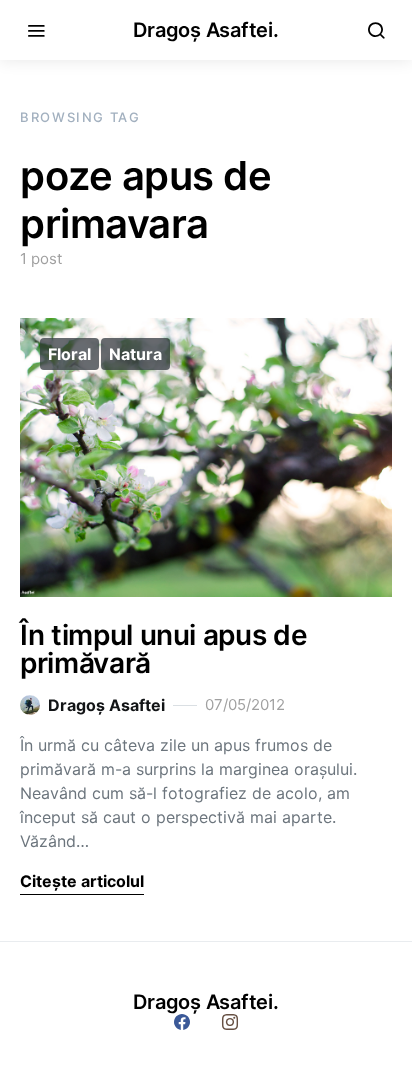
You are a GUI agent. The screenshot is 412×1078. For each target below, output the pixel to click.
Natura (135, 354)
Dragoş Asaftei (106, 705)
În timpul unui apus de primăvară (163, 649)
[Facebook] (182, 1022)
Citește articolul (82, 881)
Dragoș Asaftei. (205, 30)
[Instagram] (230, 1022)
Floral (69, 354)
